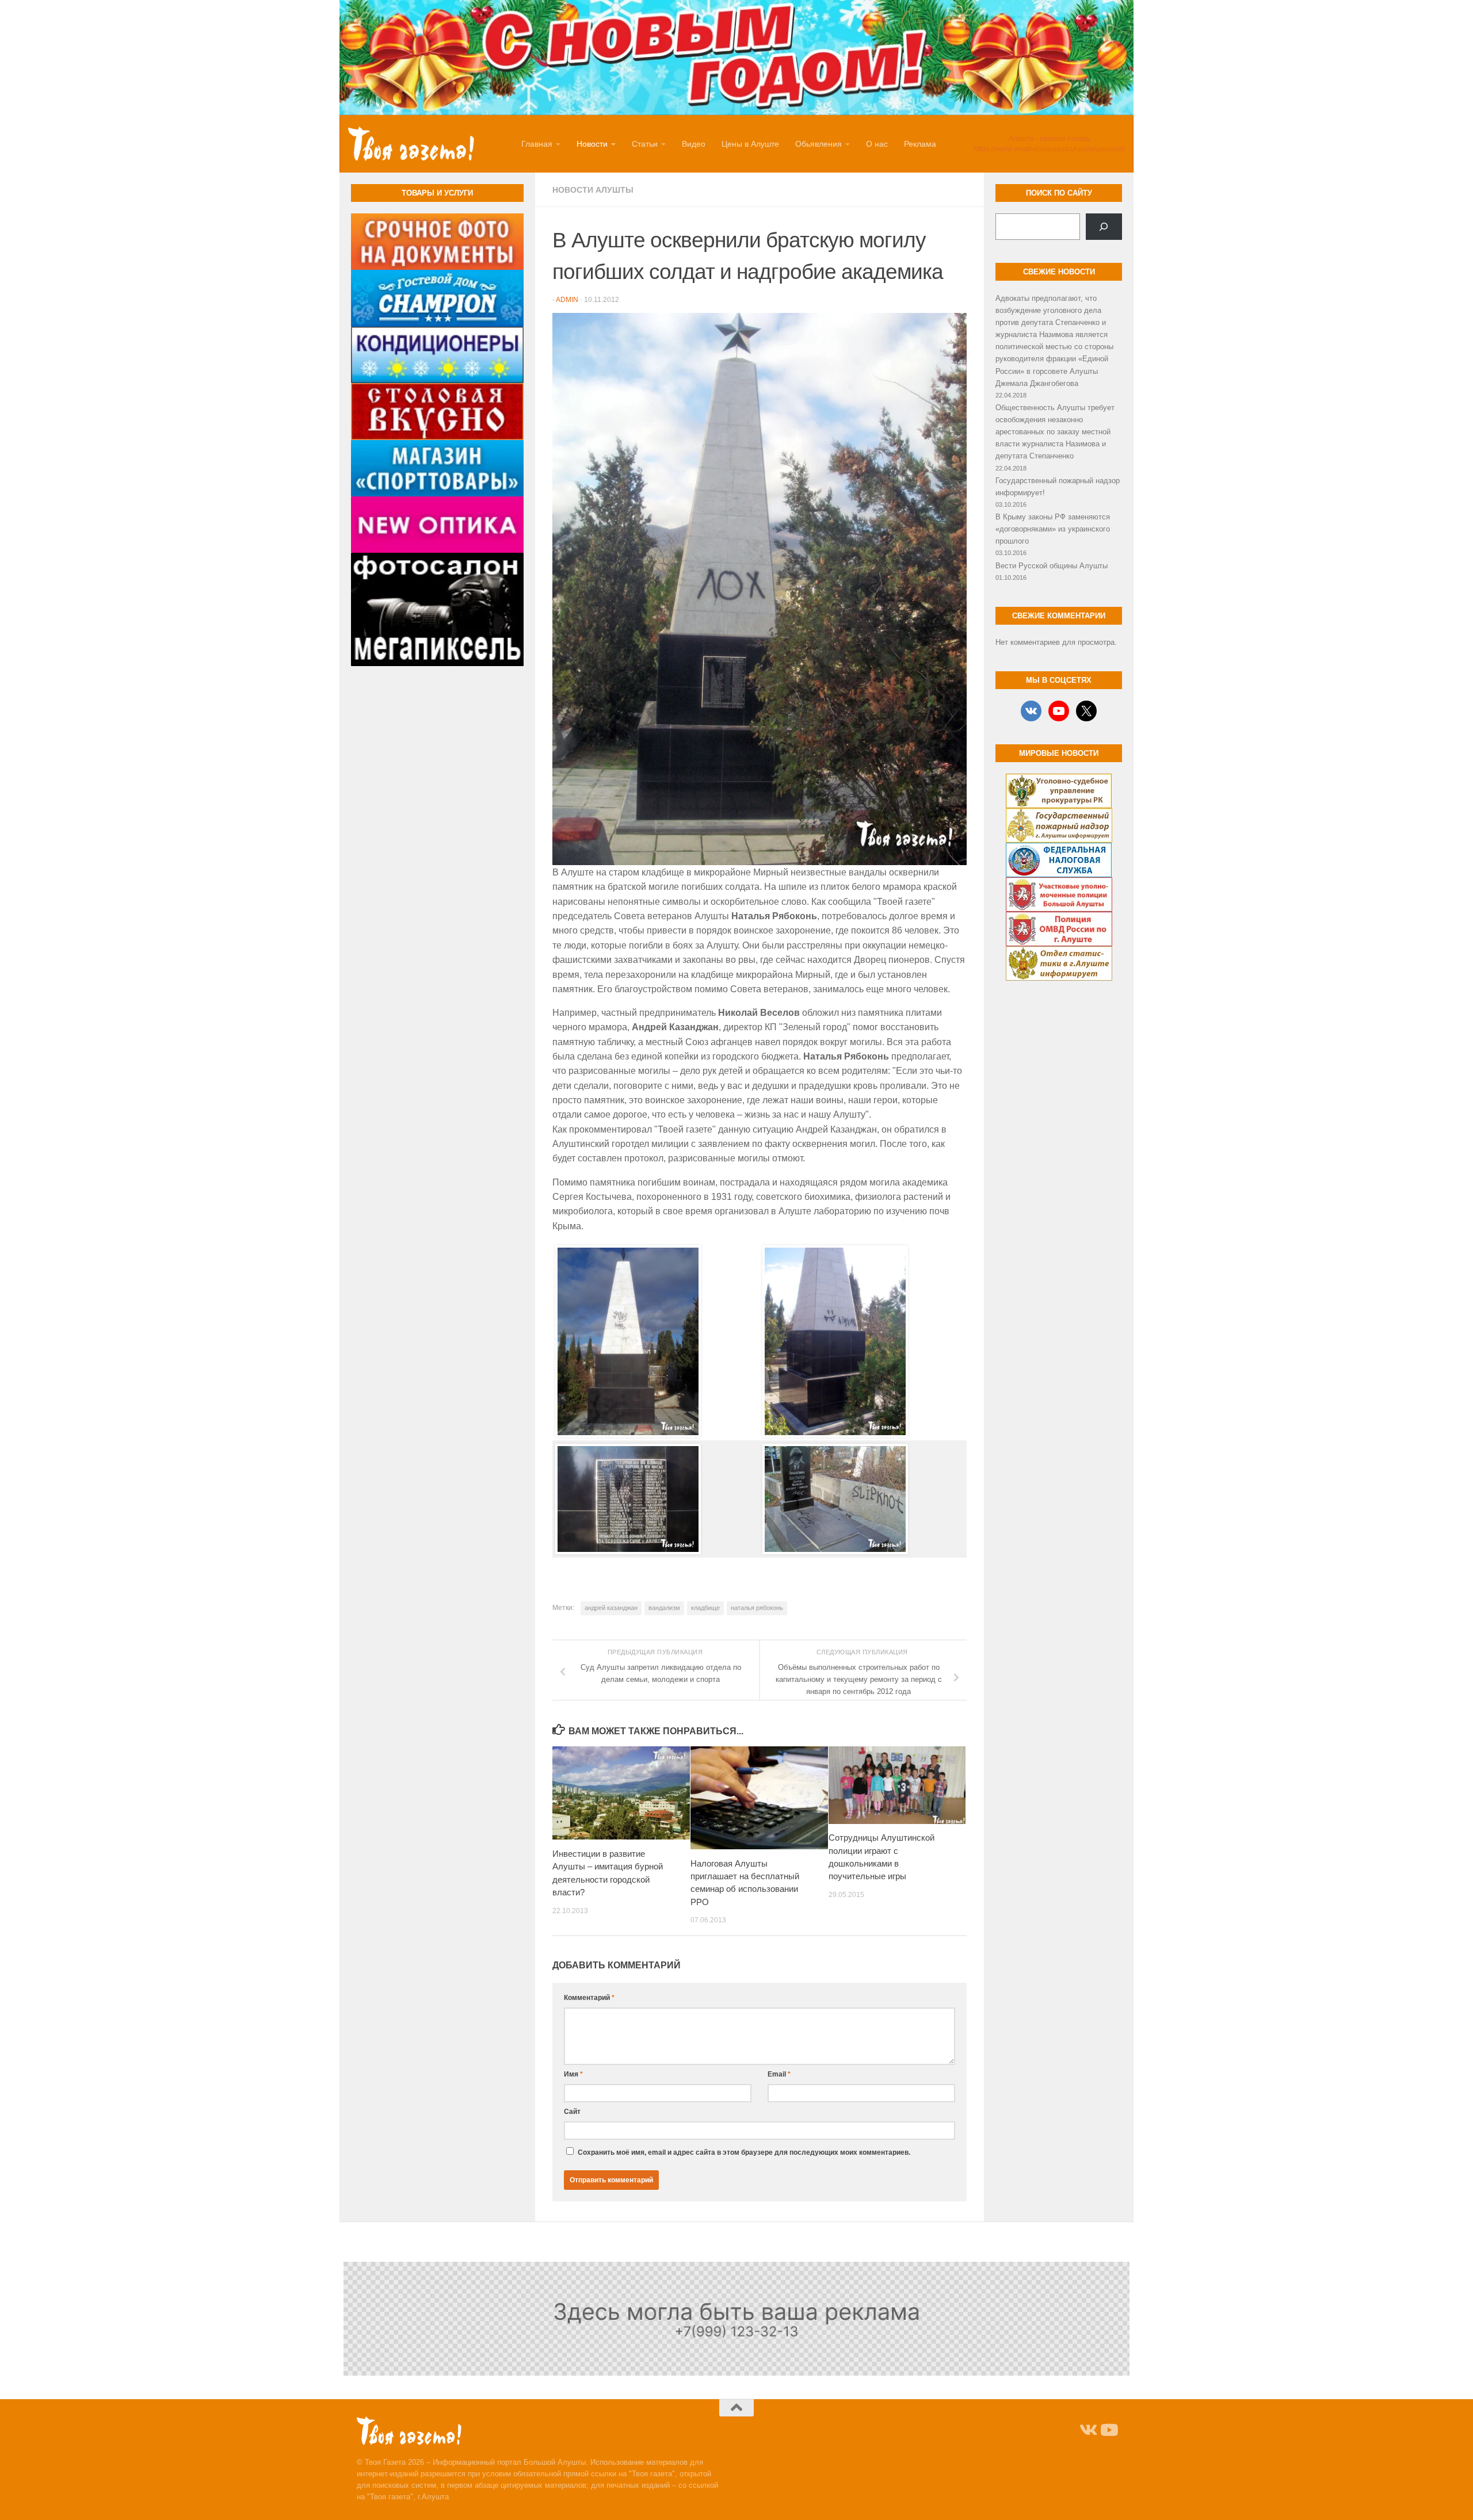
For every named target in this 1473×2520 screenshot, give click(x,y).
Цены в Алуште (750, 144)
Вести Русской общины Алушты (1052, 566)
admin (567, 300)
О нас (877, 144)
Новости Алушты (593, 190)
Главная (537, 144)
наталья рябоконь (757, 1608)
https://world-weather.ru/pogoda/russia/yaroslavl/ (1050, 149)
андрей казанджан (611, 1608)
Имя (573, 2074)
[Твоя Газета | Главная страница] (411, 144)
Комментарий (589, 1998)
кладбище (705, 1608)
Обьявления (818, 144)
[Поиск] (1104, 227)
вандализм (664, 1608)
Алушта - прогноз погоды (1050, 139)
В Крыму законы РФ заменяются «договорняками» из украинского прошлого (1053, 529)
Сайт (572, 2112)
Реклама (920, 144)
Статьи (645, 144)
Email (779, 2074)
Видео (694, 144)
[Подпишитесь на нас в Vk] (1087, 2430)
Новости (592, 144)
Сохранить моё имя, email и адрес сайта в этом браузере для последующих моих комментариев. (744, 2152)
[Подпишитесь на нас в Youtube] (1108, 2430)
